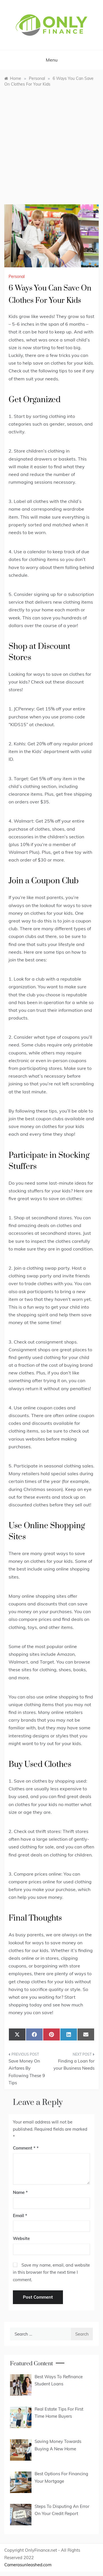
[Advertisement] (51, 141)
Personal (17, 276)
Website (21, 2238)
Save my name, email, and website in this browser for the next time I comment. (51, 2272)
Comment (24, 2148)
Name (20, 2192)
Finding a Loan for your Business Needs (74, 2065)
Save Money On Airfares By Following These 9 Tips (27, 2072)
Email (20, 2216)
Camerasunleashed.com (28, 2565)
